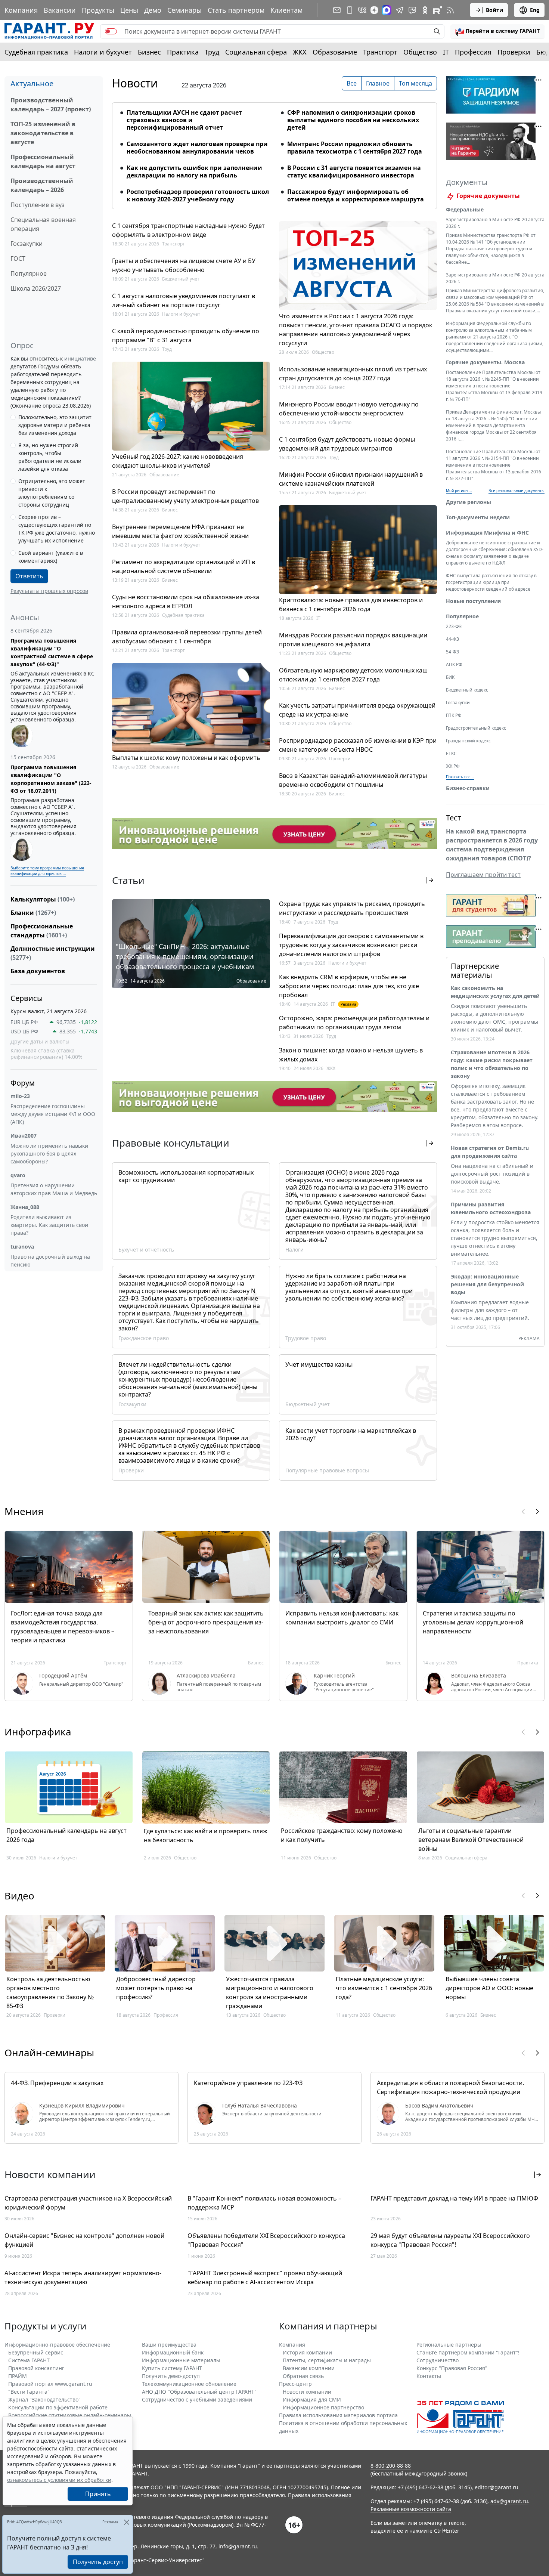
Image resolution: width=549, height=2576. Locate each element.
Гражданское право (144, 1338)
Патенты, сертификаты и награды (327, 2360)
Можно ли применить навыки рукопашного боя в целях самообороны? (49, 1154)
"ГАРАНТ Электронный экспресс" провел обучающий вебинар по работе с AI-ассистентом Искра (265, 2277)
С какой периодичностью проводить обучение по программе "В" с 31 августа (186, 335)
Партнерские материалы (475, 970)
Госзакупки (27, 244)
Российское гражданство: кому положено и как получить (342, 1835)
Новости (135, 83)
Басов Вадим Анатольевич (439, 2106)
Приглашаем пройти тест (483, 875)
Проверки (514, 52)
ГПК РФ (454, 715)
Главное (378, 83)
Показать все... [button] (460, 777)
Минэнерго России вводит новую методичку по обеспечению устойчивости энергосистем (349, 409)
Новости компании (307, 2392)
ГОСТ (18, 259)
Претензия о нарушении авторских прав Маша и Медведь (54, 1189)
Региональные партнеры (449, 2345)
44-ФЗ (452, 639)
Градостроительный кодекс (476, 728)
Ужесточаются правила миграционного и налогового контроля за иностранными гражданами (270, 1992)
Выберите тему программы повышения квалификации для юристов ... (47, 871)
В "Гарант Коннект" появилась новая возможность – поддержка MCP (264, 2203)
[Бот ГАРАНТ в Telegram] (412, 10)
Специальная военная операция (43, 224)
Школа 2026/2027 (36, 288)
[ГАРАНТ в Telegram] (400, 10)
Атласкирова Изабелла (206, 1676)
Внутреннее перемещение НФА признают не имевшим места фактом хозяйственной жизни (180, 531)
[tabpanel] (274, 151)
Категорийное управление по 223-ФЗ (248, 2083)
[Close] (126, 2522)
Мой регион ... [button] (459, 491)
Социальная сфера (256, 52)
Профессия (473, 52)
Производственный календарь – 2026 (42, 185)
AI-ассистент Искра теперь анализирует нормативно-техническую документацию (83, 2277)
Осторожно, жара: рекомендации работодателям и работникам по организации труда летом (354, 1023)
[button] (497, 31)
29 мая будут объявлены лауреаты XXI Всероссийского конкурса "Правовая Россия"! (450, 2240)
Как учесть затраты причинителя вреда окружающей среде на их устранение (357, 710)
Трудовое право (306, 1338)
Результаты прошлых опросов (49, 591)
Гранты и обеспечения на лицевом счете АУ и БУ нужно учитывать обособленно (184, 265)
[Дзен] (374, 10)
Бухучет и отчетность (146, 1250)
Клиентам (286, 10)
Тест (454, 818)
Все (352, 83)
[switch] (111, 31)
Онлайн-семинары (49, 2053)
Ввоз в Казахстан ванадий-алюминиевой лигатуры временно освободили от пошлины (353, 780)
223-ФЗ (454, 626)
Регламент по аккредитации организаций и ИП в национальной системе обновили (184, 566)
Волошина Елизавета (479, 1676)
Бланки (33, 913)
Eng (535, 10)
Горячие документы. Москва (485, 362)
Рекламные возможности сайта (411, 2509)
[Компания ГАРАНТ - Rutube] (438, 10)
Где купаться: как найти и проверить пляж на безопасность (206, 1836)
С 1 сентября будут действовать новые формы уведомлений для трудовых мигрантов (347, 444)
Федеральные (465, 209)
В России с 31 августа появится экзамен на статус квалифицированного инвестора (354, 171)
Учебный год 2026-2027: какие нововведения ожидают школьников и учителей (178, 461)
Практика (183, 52)
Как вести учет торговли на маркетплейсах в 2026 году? (351, 1434)
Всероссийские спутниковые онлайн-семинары (70, 2415)
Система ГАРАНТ (29, 2360)
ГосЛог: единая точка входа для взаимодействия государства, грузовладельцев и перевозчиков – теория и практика (63, 1627)
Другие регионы (469, 502)
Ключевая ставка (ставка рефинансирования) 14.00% (46, 1054)
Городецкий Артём (63, 1676)
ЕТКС (451, 753)
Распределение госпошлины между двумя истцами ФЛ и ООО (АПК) (53, 1114)
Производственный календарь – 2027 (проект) (51, 105)
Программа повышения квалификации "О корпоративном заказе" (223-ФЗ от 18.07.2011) (51, 779)
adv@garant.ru (509, 2501)
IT (446, 52)
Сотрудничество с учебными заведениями (197, 2399)
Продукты (98, 10)
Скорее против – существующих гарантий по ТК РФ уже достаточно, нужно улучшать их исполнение (57, 529)
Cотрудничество (438, 2360)
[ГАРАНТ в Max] (387, 10)
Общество (420, 52)
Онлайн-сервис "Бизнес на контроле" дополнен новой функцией (84, 2240)
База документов (38, 971)
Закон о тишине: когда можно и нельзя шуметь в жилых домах (351, 1055)
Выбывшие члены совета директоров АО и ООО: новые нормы (489, 1988)
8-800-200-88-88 (391, 2466)
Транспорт (380, 52)
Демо (153, 10)
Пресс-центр (295, 2384)
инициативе (80, 358)
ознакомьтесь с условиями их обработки (59, 2480)
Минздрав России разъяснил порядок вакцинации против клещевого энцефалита (353, 640)
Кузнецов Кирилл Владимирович (82, 2106)
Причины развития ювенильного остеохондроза (491, 1208)
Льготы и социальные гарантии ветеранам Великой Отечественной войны (471, 1840)
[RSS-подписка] (450, 10)
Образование (335, 52)
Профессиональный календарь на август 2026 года (66, 1835)
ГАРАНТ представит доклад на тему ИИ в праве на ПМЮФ (454, 2198)
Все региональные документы (517, 491)
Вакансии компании (309, 2368)
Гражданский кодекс (468, 741)
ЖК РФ (453, 766)
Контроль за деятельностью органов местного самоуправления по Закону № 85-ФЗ (50, 1992)
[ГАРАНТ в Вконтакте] (362, 10)
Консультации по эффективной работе (58, 2407)
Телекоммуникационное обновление (189, 2384)
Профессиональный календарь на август (43, 161)
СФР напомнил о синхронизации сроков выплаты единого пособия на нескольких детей (353, 120)
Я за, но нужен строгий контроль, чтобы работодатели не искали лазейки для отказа (50, 457)
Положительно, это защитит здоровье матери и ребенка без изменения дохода (55, 425)
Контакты (429, 2376)
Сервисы (27, 998)
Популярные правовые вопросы (327, 1470)
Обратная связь (303, 2376)
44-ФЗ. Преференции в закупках (57, 2083)
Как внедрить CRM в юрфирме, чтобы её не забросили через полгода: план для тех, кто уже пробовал (349, 986)
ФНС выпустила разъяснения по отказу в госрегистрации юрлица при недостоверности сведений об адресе (491, 582)
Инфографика (38, 1732)
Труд (212, 52)
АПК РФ (454, 664)
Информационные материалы (181, 2360)
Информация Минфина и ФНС (487, 533)
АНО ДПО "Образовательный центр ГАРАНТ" (199, 2392)
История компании (307, 2352)
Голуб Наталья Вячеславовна (260, 2106)
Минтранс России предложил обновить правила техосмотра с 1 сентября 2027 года (355, 148)
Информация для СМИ (312, 2399)
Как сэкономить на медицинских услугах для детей (495, 992)
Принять (98, 2494)
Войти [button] (494, 10)
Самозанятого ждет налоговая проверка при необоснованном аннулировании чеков (197, 148)
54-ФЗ (452, 652)
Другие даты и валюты (40, 1042)
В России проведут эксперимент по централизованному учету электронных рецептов (185, 496)
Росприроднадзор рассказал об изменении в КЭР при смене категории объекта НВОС (358, 745)
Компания (21, 10)
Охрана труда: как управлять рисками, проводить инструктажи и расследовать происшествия (352, 908)
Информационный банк (173, 2352)
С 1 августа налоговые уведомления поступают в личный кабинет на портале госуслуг (184, 300)
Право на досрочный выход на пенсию (50, 1261)
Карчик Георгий (334, 1676)
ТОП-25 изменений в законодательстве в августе (43, 133)
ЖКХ (300, 52)
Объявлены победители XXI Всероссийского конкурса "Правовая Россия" (266, 2240)
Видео (19, 1896)
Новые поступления (473, 601)
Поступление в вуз (38, 205)
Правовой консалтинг (36, 2368)
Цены (129, 10)
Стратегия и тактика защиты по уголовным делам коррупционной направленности (473, 1622)
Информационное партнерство (323, 2407)
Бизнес (149, 52)
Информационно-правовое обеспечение (57, 2345)
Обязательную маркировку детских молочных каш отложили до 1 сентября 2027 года (353, 675)
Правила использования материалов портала (338, 2415)
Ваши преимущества (169, 2345)
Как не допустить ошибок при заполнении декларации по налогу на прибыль (194, 171)
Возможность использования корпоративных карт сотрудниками (186, 1176)
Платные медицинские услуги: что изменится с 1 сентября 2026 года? (384, 1988)
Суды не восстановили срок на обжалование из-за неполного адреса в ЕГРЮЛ (186, 602)
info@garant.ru (238, 2546)
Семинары (184, 10)
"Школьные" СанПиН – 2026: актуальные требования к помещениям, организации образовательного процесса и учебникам (185, 956)
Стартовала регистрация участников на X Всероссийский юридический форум (88, 2203)
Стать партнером (236, 10)
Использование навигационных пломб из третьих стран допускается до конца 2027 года (353, 374)
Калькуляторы (43, 899)
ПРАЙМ (18, 2376)
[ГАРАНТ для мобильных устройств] (350, 10)
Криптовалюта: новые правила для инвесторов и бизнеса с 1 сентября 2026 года (351, 604)
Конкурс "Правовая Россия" (452, 2368)
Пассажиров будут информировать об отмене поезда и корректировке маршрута (356, 195)
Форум (23, 1083)
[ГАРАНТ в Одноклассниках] (425, 10)
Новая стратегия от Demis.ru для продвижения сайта (490, 1152)
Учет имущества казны (319, 1364)
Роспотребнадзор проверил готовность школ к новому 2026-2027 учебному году (198, 195)
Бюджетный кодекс (467, 690)
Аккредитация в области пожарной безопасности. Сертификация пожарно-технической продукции (450, 2087)
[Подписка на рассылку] (337, 10)
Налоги (294, 1250)
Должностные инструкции (53, 953)
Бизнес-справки (468, 788)
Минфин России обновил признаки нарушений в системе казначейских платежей (351, 479)
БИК (450, 677)
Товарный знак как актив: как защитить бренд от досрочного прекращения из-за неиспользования (206, 1622)
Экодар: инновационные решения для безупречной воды (487, 1284)
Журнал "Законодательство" (44, 2399)
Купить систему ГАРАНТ (172, 2368)
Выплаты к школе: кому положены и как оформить (186, 758)
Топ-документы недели (478, 517)
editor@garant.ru (497, 2487)
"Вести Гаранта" (29, 2392)
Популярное (29, 273)
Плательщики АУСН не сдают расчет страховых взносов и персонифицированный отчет (184, 120)
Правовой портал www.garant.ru (50, 2384)
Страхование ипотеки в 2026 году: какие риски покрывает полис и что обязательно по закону (492, 1064)
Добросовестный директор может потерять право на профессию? (156, 1988)
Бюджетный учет (181, 279)
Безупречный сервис (36, 2352)
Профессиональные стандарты (42, 931)
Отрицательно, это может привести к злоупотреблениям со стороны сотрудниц (52, 493)
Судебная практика (36, 52)
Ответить (29, 576)
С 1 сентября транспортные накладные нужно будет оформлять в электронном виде (188, 230)
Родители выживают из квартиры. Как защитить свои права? (49, 1225)
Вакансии (60, 10)
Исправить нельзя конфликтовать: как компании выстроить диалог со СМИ (342, 1618)
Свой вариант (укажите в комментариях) (51, 557)
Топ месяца (415, 83)
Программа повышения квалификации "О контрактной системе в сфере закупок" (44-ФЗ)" (52, 652)
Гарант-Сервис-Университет (166, 2560)
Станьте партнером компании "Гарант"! (468, 2352)
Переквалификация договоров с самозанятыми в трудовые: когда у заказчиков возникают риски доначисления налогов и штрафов (351, 945)
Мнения (24, 1511)
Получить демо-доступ (171, 2376)
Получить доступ (98, 2562)
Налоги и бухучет (103, 52)
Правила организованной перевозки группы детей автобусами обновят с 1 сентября (187, 637)
